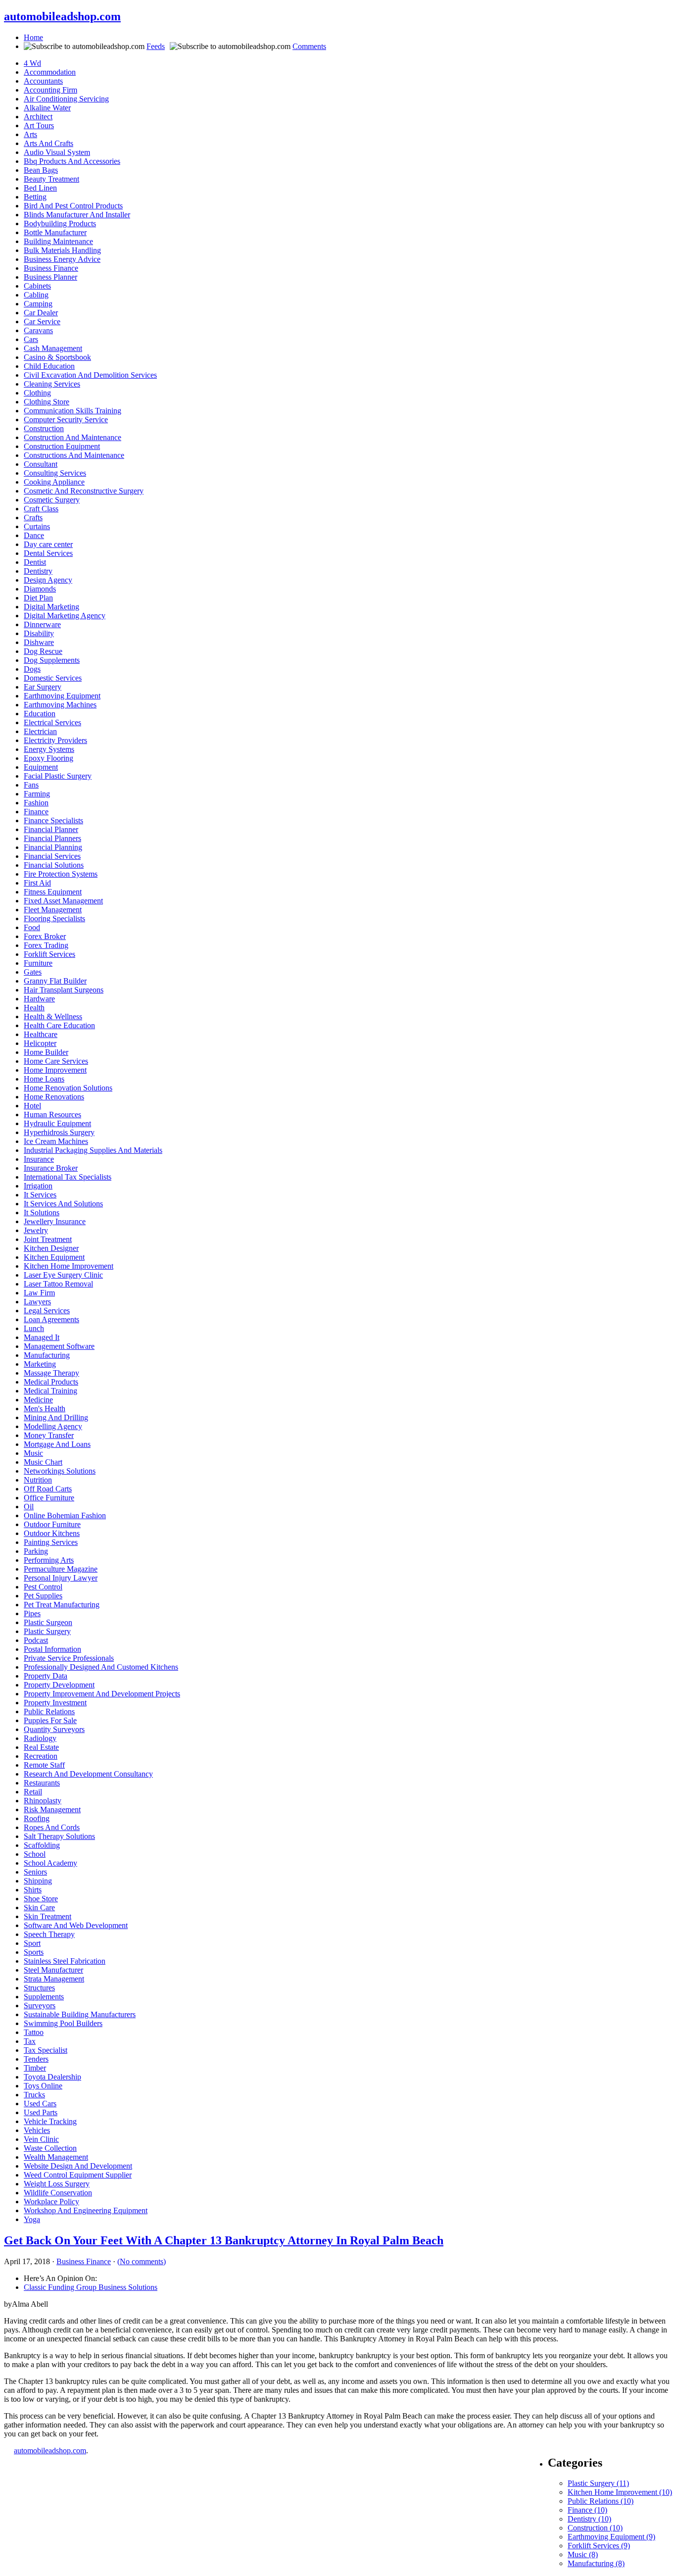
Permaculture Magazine (61, 1569)
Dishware (39, 642)
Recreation (41, 1756)
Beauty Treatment (51, 179)
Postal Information (52, 1649)
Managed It (42, 1337)
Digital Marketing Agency (65, 616)
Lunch (34, 1328)
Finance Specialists (53, 820)
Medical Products (51, 1382)
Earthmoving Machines (60, 705)
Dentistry (38, 571)
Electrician (40, 731)
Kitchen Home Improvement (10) (620, 2492)
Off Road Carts (48, 1489)
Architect (38, 117)
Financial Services (52, 856)
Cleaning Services (52, 384)
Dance (34, 535)
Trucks (34, 2095)
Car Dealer (41, 313)
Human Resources (52, 1115)
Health (34, 1008)
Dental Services (48, 553)
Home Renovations (54, 1097)
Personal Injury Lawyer (61, 1578)
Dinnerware (42, 624)
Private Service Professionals (69, 1658)
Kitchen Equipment (54, 1257)
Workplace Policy (51, 2202)
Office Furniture (49, 1498)
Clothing (37, 393)
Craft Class (41, 509)
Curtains (37, 526)
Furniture (38, 963)
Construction (44, 428)
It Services (40, 1195)
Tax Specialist (46, 2050)
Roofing (37, 1818)
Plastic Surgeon (48, 1622)
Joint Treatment (48, 1239)
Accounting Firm (50, 90)
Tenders (36, 2059)
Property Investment (55, 1703)
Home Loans (44, 1079)
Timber (35, 2068)
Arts (30, 134)
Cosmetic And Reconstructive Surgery (84, 491)
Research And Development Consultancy (88, 1774)
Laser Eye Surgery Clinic (63, 1275)
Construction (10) (595, 2528)
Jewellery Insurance (55, 1221)
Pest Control (43, 1587)
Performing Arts (49, 1560)
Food (32, 927)
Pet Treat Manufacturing (62, 1605)
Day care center (48, 544)
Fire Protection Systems (61, 874)
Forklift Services (49, 954)
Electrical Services (52, 722)
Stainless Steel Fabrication (65, 1961)
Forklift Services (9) (599, 2546)
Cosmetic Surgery (52, 500)
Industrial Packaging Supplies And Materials (93, 1150)
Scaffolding (42, 1845)
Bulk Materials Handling (62, 250)
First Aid (37, 883)
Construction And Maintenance (72, 437)
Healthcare (41, 1034)
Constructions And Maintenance (74, 455)
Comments (309, 46)
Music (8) (583, 2554)
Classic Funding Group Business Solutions (91, 2287)
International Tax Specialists (68, 1177)
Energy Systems (49, 749)
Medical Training (50, 1391)
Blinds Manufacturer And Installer (77, 215)
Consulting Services (55, 473)
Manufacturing (47, 1355)
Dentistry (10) (589, 2519)
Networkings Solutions (60, 1471)
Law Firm (39, 1293)
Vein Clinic (41, 2139)
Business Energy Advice (62, 259)
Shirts (33, 1890)
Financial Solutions (54, 865)
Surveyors (40, 2006)
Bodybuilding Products (60, 223)
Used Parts (41, 2112)
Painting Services (51, 1542)
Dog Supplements (52, 660)
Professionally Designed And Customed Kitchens (101, 1667)
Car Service (42, 322)
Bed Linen (40, 188)
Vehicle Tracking (50, 2121)
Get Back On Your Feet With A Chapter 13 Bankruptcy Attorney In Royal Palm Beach (224, 2240)
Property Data (46, 1676)
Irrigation (38, 1186)
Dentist (35, 562)
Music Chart (43, 1462)
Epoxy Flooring (48, 758)
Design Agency (48, 580)
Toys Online (43, 2086)
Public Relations (49, 1711)
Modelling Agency (53, 1426)
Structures (39, 1988)
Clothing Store (47, 402)
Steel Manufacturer (53, 1970)
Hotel (32, 1106)
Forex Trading (46, 945)
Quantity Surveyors (54, 1729)
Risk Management (52, 1809)
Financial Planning (53, 847)
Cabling (36, 295)
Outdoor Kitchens (52, 1533)
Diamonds (40, 589)
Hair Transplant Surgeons (64, 990)
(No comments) (142, 2261)
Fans (31, 785)
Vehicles (37, 2130)
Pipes (32, 1613)
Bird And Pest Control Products (73, 206)
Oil (29, 1507)
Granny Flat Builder (55, 981)
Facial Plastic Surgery (58, 776)
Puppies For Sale (50, 1720)
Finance (36, 812)
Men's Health (45, 1409)
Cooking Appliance (54, 482)
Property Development (59, 1685)
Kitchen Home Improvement (69, 1266)
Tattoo (34, 2032)
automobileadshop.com (62, 16)
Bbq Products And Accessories (72, 161)
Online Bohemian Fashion (65, 1515)
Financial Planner (51, 829)
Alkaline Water (47, 108)
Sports (34, 1952)
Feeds (156, 46)
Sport (32, 1943)
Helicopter (40, 1043)
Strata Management (54, 1979)
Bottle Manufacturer (55, 232)
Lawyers (37, 1302)
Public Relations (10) (601, 2501)
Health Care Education (59, 1025)
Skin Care (39, 1907)
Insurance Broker (51, 1168)
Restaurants (42, 1783)
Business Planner (50, 277)
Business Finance (51, 268)
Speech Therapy (49, 1934)
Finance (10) (587, 2510)
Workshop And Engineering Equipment (86, 2210)
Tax (30, 2041)
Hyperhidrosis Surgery (59, 1132)
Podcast (36, 1640)
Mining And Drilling (56, 1417)
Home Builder (46, 1052)
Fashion (36, 803)
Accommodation (50, 72)
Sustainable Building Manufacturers (80, 2014)
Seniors (35, 1872)
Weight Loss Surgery (57, 2184)
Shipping (38, 1881)
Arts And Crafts (48, 143)
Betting (35, 197)
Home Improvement (55, 1070)
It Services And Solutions (63, 1204)
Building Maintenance (58, 241)
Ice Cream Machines (56, 1141)
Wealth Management (56, 2157)
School (35, 1854)
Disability (39, 633)
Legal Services (47, 1311)
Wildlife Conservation (58, 2193)
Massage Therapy (51, 1373)
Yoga (32, 2219)
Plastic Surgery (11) (598, 2483)
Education (40, 714)
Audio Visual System (57, 152)
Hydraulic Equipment (57, 1123)
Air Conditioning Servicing (66, 99)
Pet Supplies (43, 1596)
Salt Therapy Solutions (59, 1836)
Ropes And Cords (52, 1827)
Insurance (39, 1159)
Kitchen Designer (51, 1248)
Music (33, 1453)
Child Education (49, 366)
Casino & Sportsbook (57, 357)
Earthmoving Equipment (62, 696)
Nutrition (38, 1480)
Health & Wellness (53, 1016)
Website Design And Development (78, 2166)
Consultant (41, 464)
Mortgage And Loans (57, 1444)
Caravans (38, 330)
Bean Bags (41, 170)
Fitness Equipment (53, 892)
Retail (33, 1792)
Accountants (43, 81)
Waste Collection (50, 2148)
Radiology (40, 1738)
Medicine (38, 1400)
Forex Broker (45, 936)
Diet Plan (38, 598)
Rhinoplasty (43, 1801)
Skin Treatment (48, 1916)
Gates (33, 972)
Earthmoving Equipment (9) (611, 2537)
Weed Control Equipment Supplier (78, 2175)
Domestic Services (53, 678)
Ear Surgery (43, 687)
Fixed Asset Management (63, 901)
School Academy (50, 1863)
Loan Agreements (51, 1319)
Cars (31, 339)
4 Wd (32, 63)
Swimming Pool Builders (63, 2023)
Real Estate (41, 1747)
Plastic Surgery (47, 1631)
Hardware (39, 999)
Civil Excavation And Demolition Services (90, 375)
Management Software (59, 1346)
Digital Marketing (51, 607)
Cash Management (53, 348)
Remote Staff (44, 1765)
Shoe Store (41, 1899)
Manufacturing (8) (596, 2563)
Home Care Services (56, 1061)
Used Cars (40, 2104)
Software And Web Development (76, 1925)
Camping (38, 304)
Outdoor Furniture (52, 1524)
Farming (37, 794)
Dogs (32, 669)
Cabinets (37, 286)
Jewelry (36, 1230)
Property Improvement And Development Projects (102, 1694)
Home (33, 37)
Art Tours (39, 125)
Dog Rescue (43, 651)
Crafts (33, 518)
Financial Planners (52, 838)
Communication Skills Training (72, 411)
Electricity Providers (55, 740)
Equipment (41, 767)
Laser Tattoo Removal (58, 1284)
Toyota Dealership (52, 2077)
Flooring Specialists (54, 918)
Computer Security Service (66, 420)
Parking (36, 1551)
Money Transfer (49, 1435)
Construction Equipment (62, 446)
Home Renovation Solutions (68, 1088)
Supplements (44, 1997)
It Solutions (42, 1213)
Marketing (40, 1364)
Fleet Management (53, 910)
